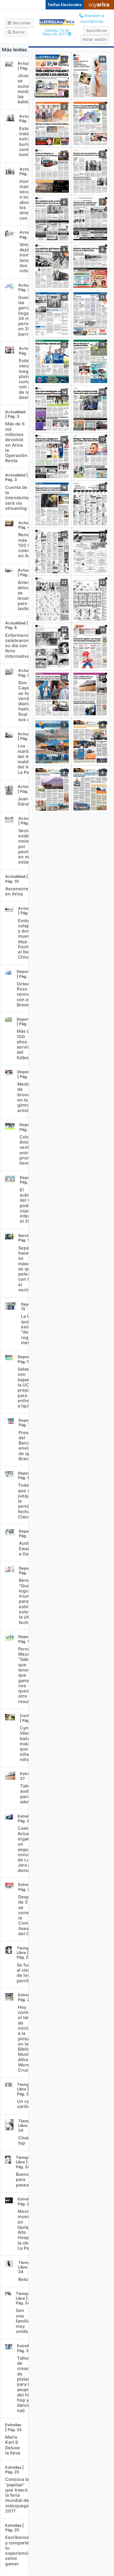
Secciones (21, 23)
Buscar (18, 32)
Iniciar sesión (95, 39)
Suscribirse (96, 31)
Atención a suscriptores (92, 19)
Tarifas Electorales (65, 5)
